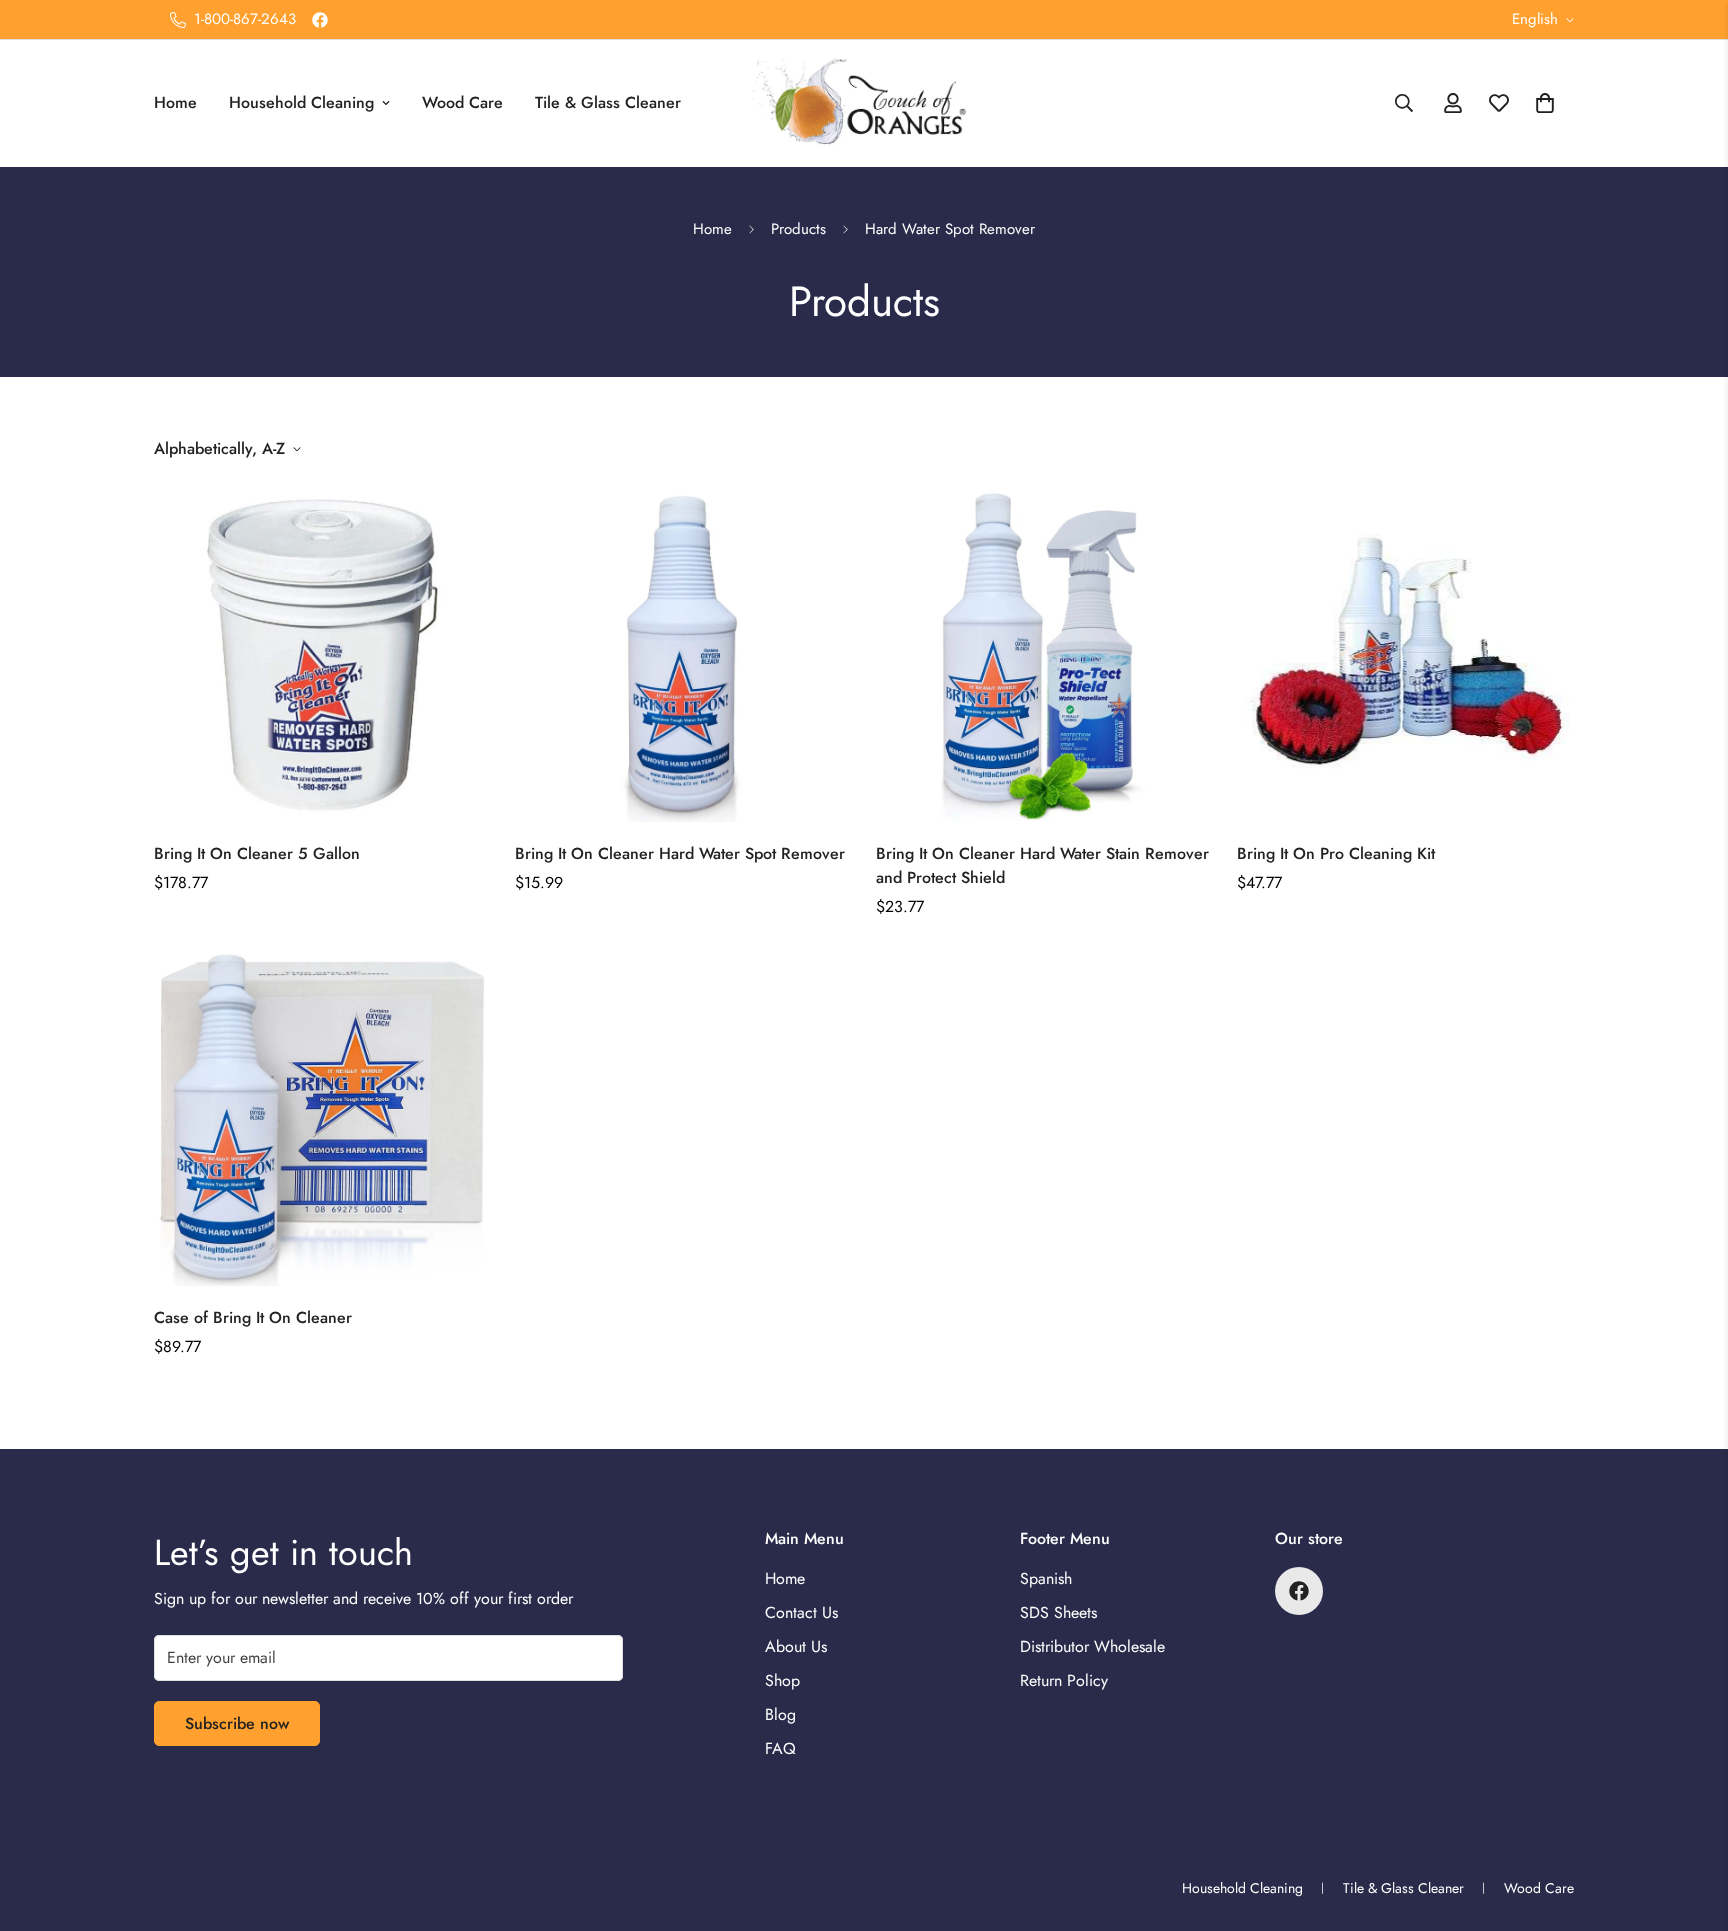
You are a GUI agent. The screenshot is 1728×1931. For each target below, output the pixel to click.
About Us (796, 1646)
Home (175, 102)
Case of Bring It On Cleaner (253, 1317)
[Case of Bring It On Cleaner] (322, 1117)
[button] (1545, 103)
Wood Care (462, 102)
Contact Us (801, 1612)
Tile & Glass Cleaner (608, 102)
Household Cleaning (301, 102)
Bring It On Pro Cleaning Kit (1336, 853)
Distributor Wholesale (1092, 1646)
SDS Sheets (1058, 1612)
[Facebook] (320, 20)
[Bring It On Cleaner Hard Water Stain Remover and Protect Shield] (1044, 653)
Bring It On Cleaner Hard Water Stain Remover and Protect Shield (1042, 865)
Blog (780, 1714)
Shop (782, 1680)
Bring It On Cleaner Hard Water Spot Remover (680, 853)
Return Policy (1064, 1680)
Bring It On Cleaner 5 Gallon (257, 853)
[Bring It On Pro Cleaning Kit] (1405, 653)
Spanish (1046, 1578)
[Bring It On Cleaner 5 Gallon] (322, 653)
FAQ (780, 1748)
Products (798, 229)
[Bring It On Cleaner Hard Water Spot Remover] (683, 653)
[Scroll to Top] (1689, 1822)
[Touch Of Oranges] (864, 103)
